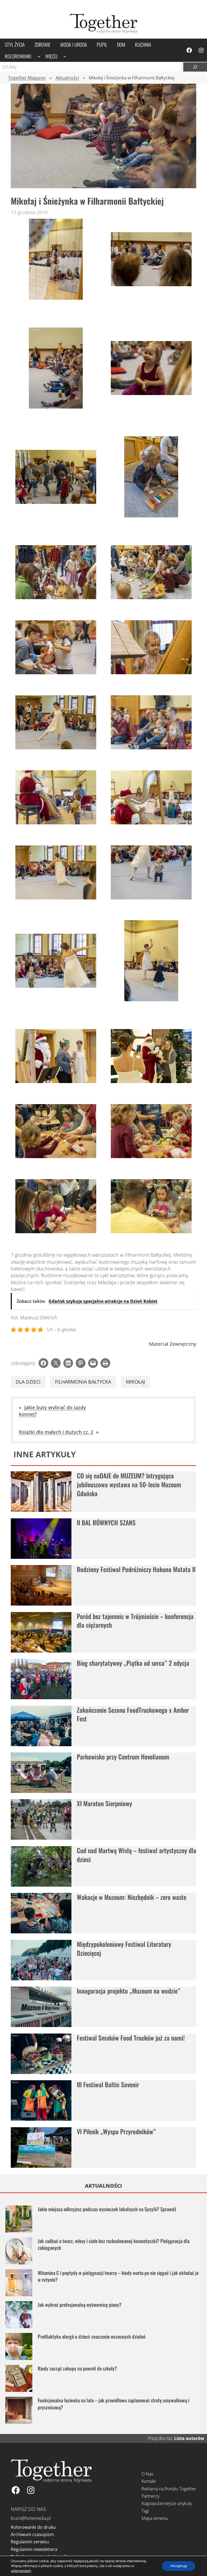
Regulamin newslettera (34, 2549)
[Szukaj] (195, 67)
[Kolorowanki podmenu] (39, 56)
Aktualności (67, 78)
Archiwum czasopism (32, 2534)
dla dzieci (28, 1382)
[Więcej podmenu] (65, 56)
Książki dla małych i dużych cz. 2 (56, 1432)
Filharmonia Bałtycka (83, 1382)
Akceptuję (179, 2566)
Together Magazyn (27, 78)
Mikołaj (135, 1382)
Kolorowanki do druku (33, 2527)
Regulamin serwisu (30, 2542)
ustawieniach (21, 2571)
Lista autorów (189, 2438)
